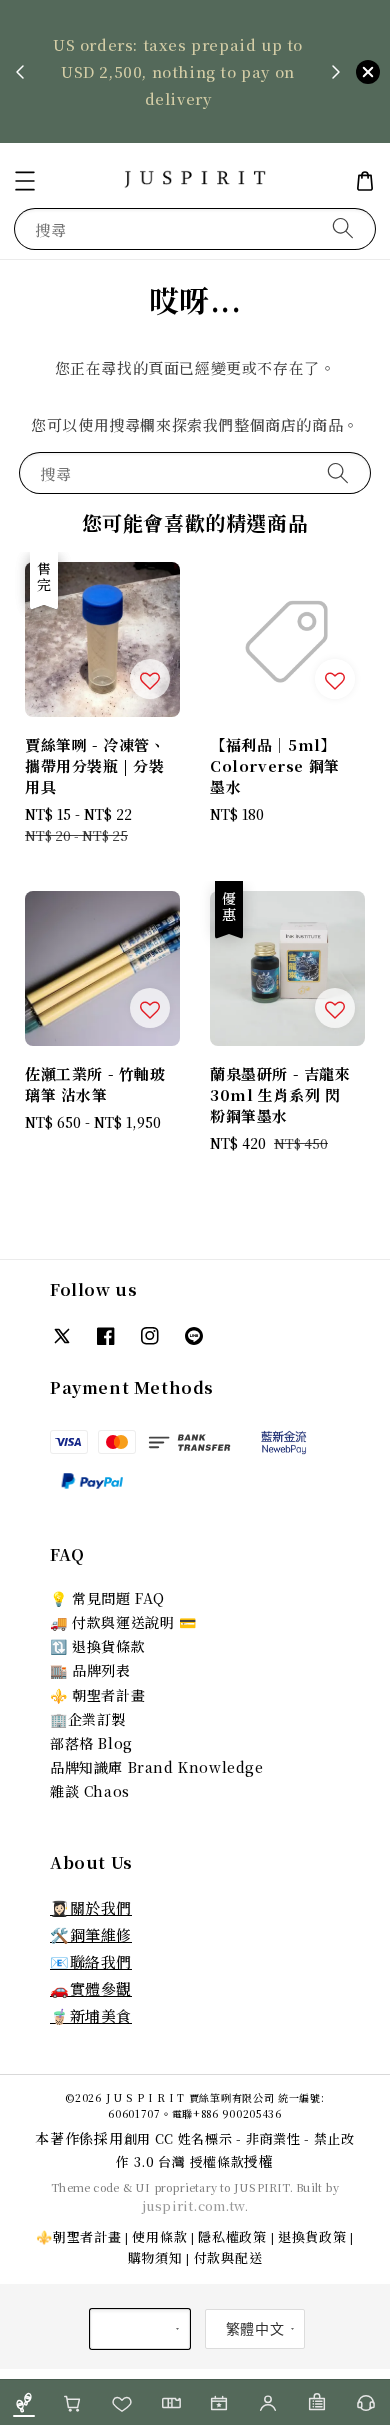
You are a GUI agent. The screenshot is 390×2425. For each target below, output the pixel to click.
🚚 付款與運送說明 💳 (123, 1622)
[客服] (365, 2402)
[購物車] (73, 2402)
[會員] (268, 2402)
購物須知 (155, 2257)
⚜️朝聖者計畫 (78, 2236)
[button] (25, 181)
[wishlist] (122, 2402)
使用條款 (159, 2236)
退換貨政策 (312, 2236)
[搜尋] (343, 228)
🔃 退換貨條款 (97, 1646)
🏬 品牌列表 (90, 1670)
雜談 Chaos (90, 1791)
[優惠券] (170, 2402)
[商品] (24, 2402)
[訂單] (317, 2402)
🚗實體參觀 (91, 1988)
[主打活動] (219, 2402)
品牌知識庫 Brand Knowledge (157, 1767)
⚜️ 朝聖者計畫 (97, 1695)
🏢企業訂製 (88, 1719)
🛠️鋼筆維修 (91, 1934)
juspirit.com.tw (193, 2205)
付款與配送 (228, 2257)
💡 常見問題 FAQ (107, 1598)
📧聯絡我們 (91, 1961)
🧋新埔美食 (91, 2015)
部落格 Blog (91, 1743)
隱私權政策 (232, 2236)
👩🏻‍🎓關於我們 (91, 1907)
